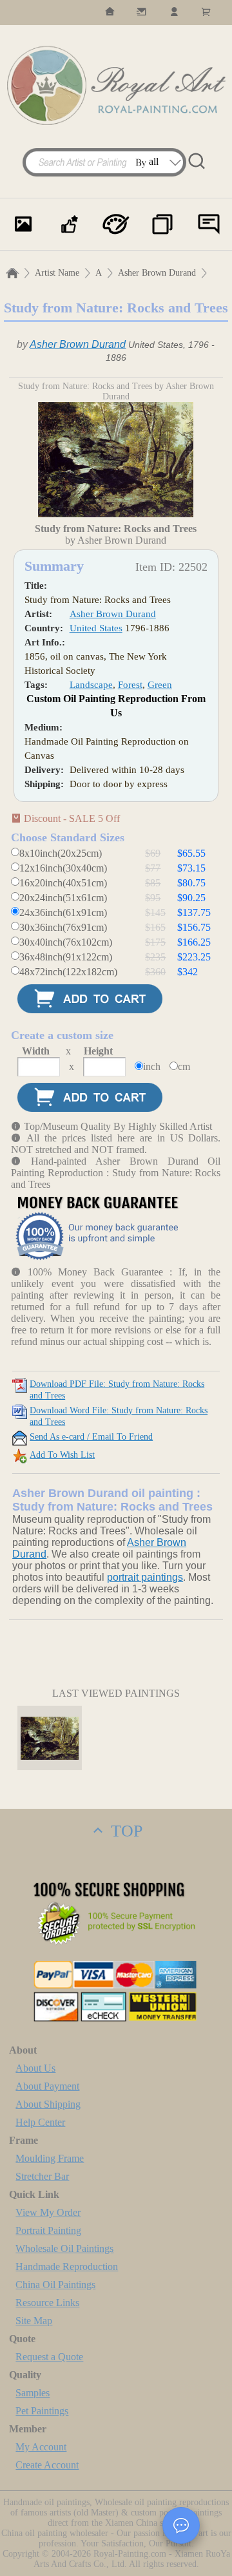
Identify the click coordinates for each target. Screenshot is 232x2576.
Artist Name (57, 273)
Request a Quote (49, 2357)
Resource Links (47, 2303)
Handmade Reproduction (67, 2266)
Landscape (91, 685)
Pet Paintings (42, 2411)
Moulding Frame (50, 2158)
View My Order (48, 2212)
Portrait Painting (48, 2230)
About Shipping (48, 2104)
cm (184, 1066)
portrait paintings (145, 1577)
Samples (33, 2393)
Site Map (34, 2321)
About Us (35, 2068)
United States (96, 628)
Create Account (47, 2465)
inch (152, 1066)
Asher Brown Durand (157, 273)
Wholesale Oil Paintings (64, 2248)
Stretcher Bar (42, 2176)
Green (160, 685)
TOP (124, 1831)
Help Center (40, 2122)
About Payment (47, 2086)
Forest (130, 685)
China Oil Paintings (55, 2285)
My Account (41, 2447)
